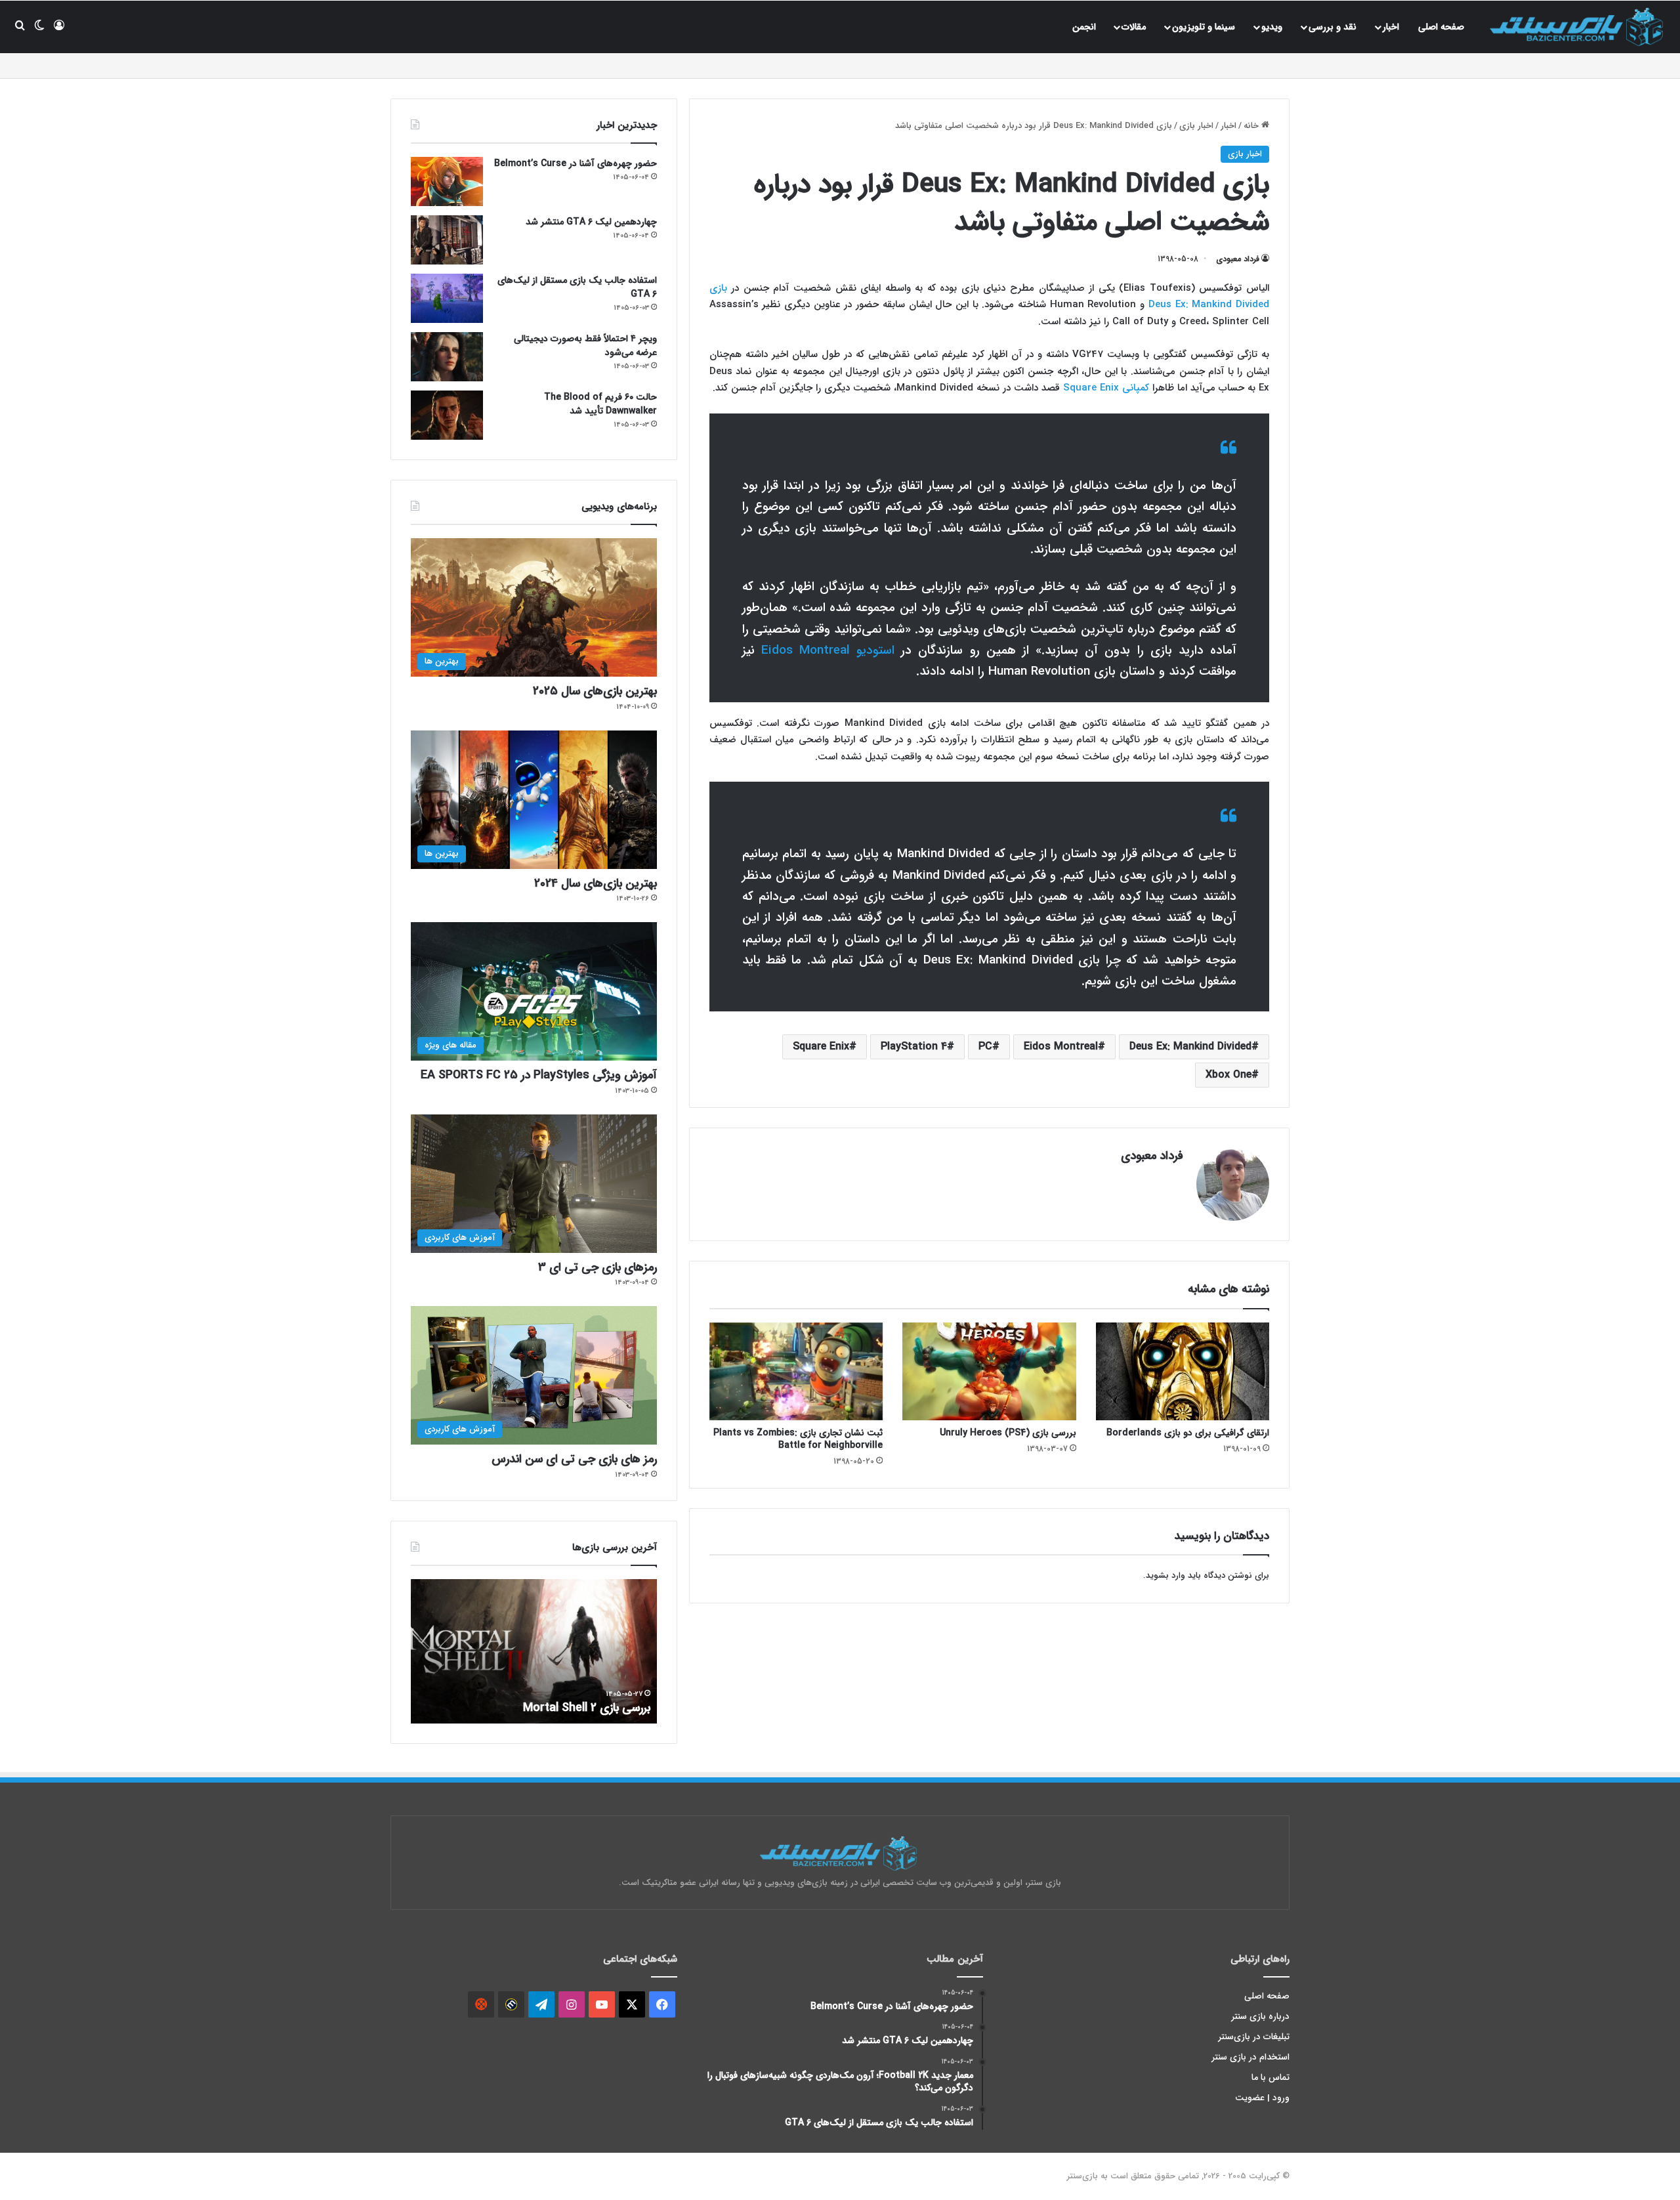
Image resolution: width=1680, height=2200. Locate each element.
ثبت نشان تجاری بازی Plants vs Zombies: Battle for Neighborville (798, 1439)
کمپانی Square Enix (1106, 388)
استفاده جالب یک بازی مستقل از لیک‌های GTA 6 (577, 287)
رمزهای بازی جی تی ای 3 (598, 1267)
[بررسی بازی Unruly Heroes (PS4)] (989, 1371)
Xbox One (1228, 1075)
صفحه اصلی (1441, 27)
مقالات (1134, 27)
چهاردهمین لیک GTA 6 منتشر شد (591, 222)
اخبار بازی (1196, 126)
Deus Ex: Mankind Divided (1190, 1047)
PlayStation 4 (914, 1047)
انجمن (1084, 27)
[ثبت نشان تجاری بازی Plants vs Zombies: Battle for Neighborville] (796, 1371)
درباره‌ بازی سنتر (1261, 2017)
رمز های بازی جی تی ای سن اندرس (574, 1459)
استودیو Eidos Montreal (828, 650)
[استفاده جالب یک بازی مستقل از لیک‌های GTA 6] (447, 298)
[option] (534, 1651)
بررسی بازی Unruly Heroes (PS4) (1008, 1433)
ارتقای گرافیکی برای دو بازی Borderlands (1188, 1433)
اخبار (1391, 27)
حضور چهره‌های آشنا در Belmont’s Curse (576, 163)
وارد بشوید (1165, 1576)
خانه (1252, 126)
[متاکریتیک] (511, 2004)
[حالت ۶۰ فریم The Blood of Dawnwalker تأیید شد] (447, 415)
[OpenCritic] (481, 2004)
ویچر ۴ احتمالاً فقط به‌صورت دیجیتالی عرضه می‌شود (585, 346)
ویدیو (1272, 27)
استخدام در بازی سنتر (1251, 2057)
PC (985, 1047)
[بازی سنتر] (1578, 27)
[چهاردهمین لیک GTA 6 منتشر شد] (447, 240)
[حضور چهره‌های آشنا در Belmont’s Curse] (447, 181)
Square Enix (821, 1047)
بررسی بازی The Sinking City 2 (576, 1708)
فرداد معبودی (1238, 259)
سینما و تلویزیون (1204, 27)
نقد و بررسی (1333, 27)
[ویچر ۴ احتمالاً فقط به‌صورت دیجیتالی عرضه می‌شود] (447, 357)
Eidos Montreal (1061, 1047)
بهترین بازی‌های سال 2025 (595, 691)
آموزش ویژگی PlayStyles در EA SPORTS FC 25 (539, 1075)
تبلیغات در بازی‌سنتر (1254, 2037)
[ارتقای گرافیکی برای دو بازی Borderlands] (1183, 1371)
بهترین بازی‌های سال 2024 (596, 883)
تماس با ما (1270, 2078)
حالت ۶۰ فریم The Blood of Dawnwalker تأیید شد (600, 404)
